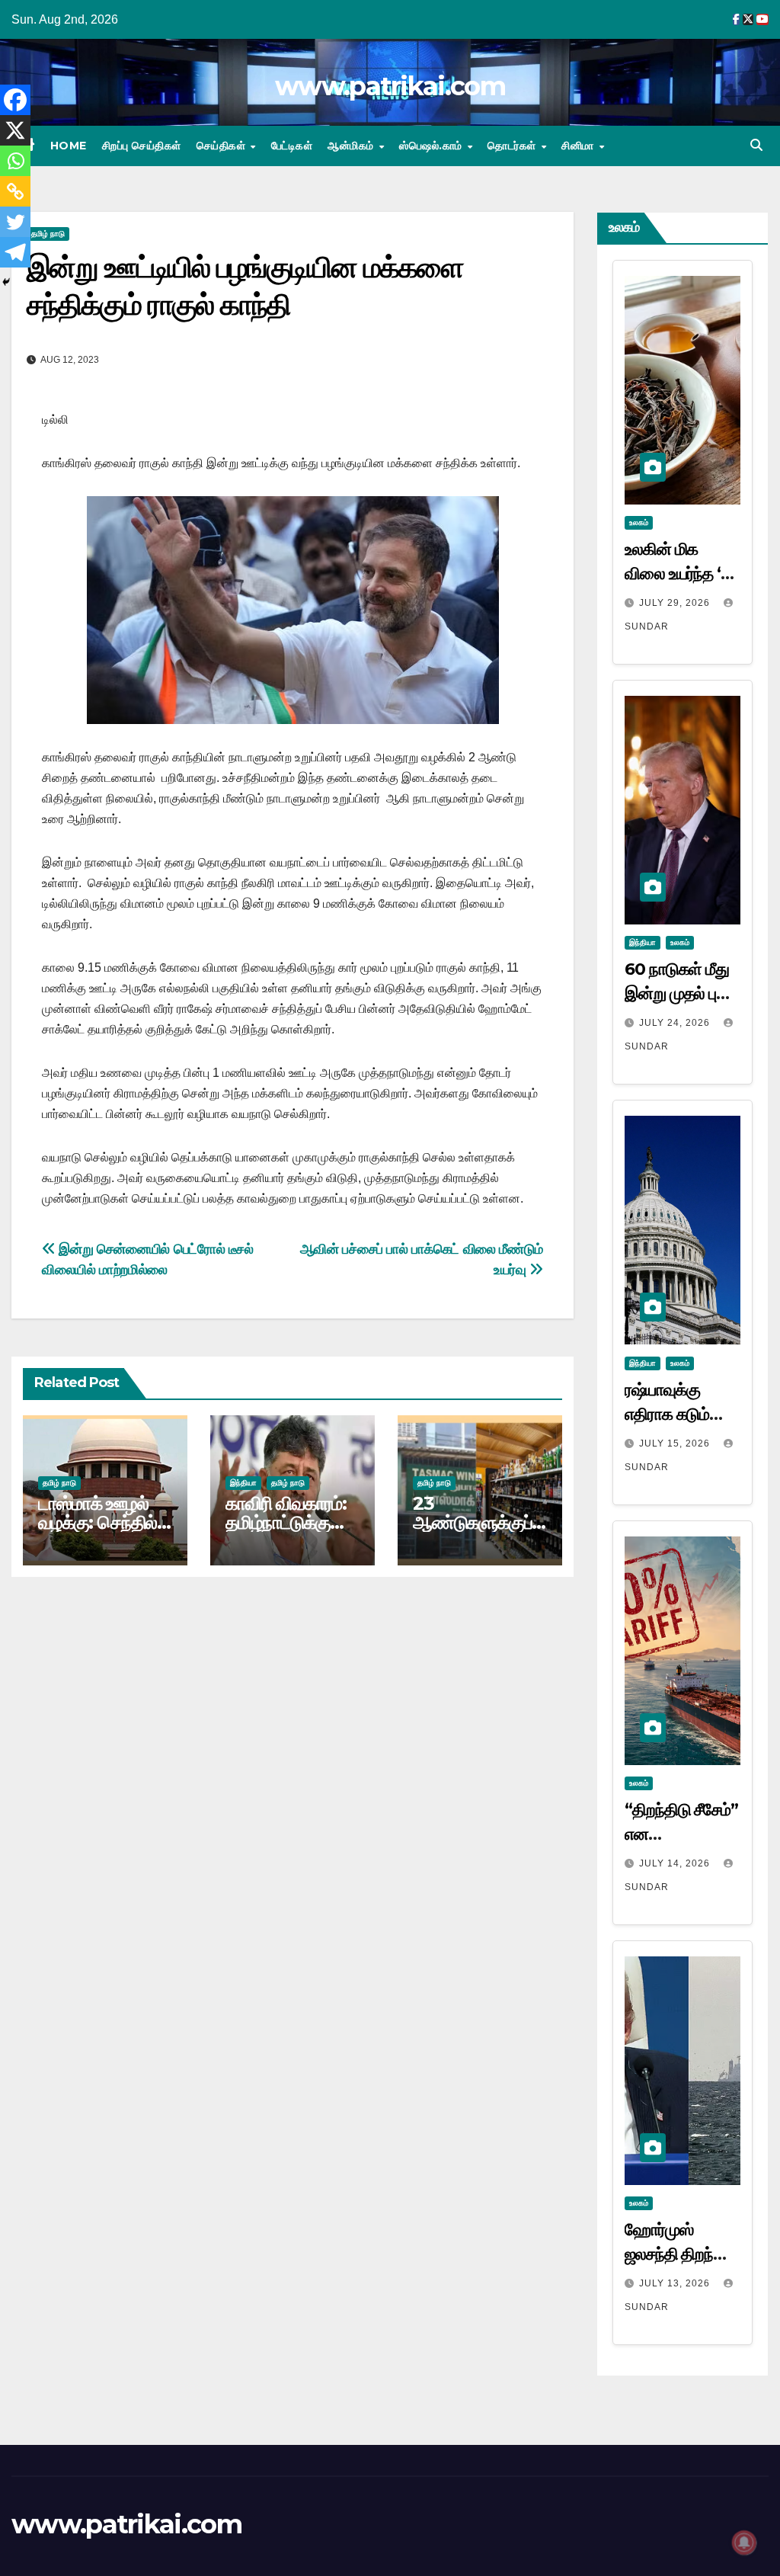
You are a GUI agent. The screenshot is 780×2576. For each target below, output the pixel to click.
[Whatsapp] (15, 161)
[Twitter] (15, 222)
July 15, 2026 (676, 1443)
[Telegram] (15, 252)
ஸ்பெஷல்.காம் (432, 146)
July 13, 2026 (676, 2283)
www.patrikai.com (390, 86)
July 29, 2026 (676, 603)
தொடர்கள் (513, 146)
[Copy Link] (15, 191)
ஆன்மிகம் (352, 146)
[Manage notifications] (744, 2542)
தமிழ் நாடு (48, 234)
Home (69, 146)
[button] (756, 145)
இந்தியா (243, 1483)
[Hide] (6, 282)
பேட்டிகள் (292, 146)
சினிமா (579, 146)
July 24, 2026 (676, 1023)
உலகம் (639, 522)
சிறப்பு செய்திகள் (142, 146)
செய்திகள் (223, 146)
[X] (15, 130)
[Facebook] (15, 100)
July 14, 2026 (676, 1863)
